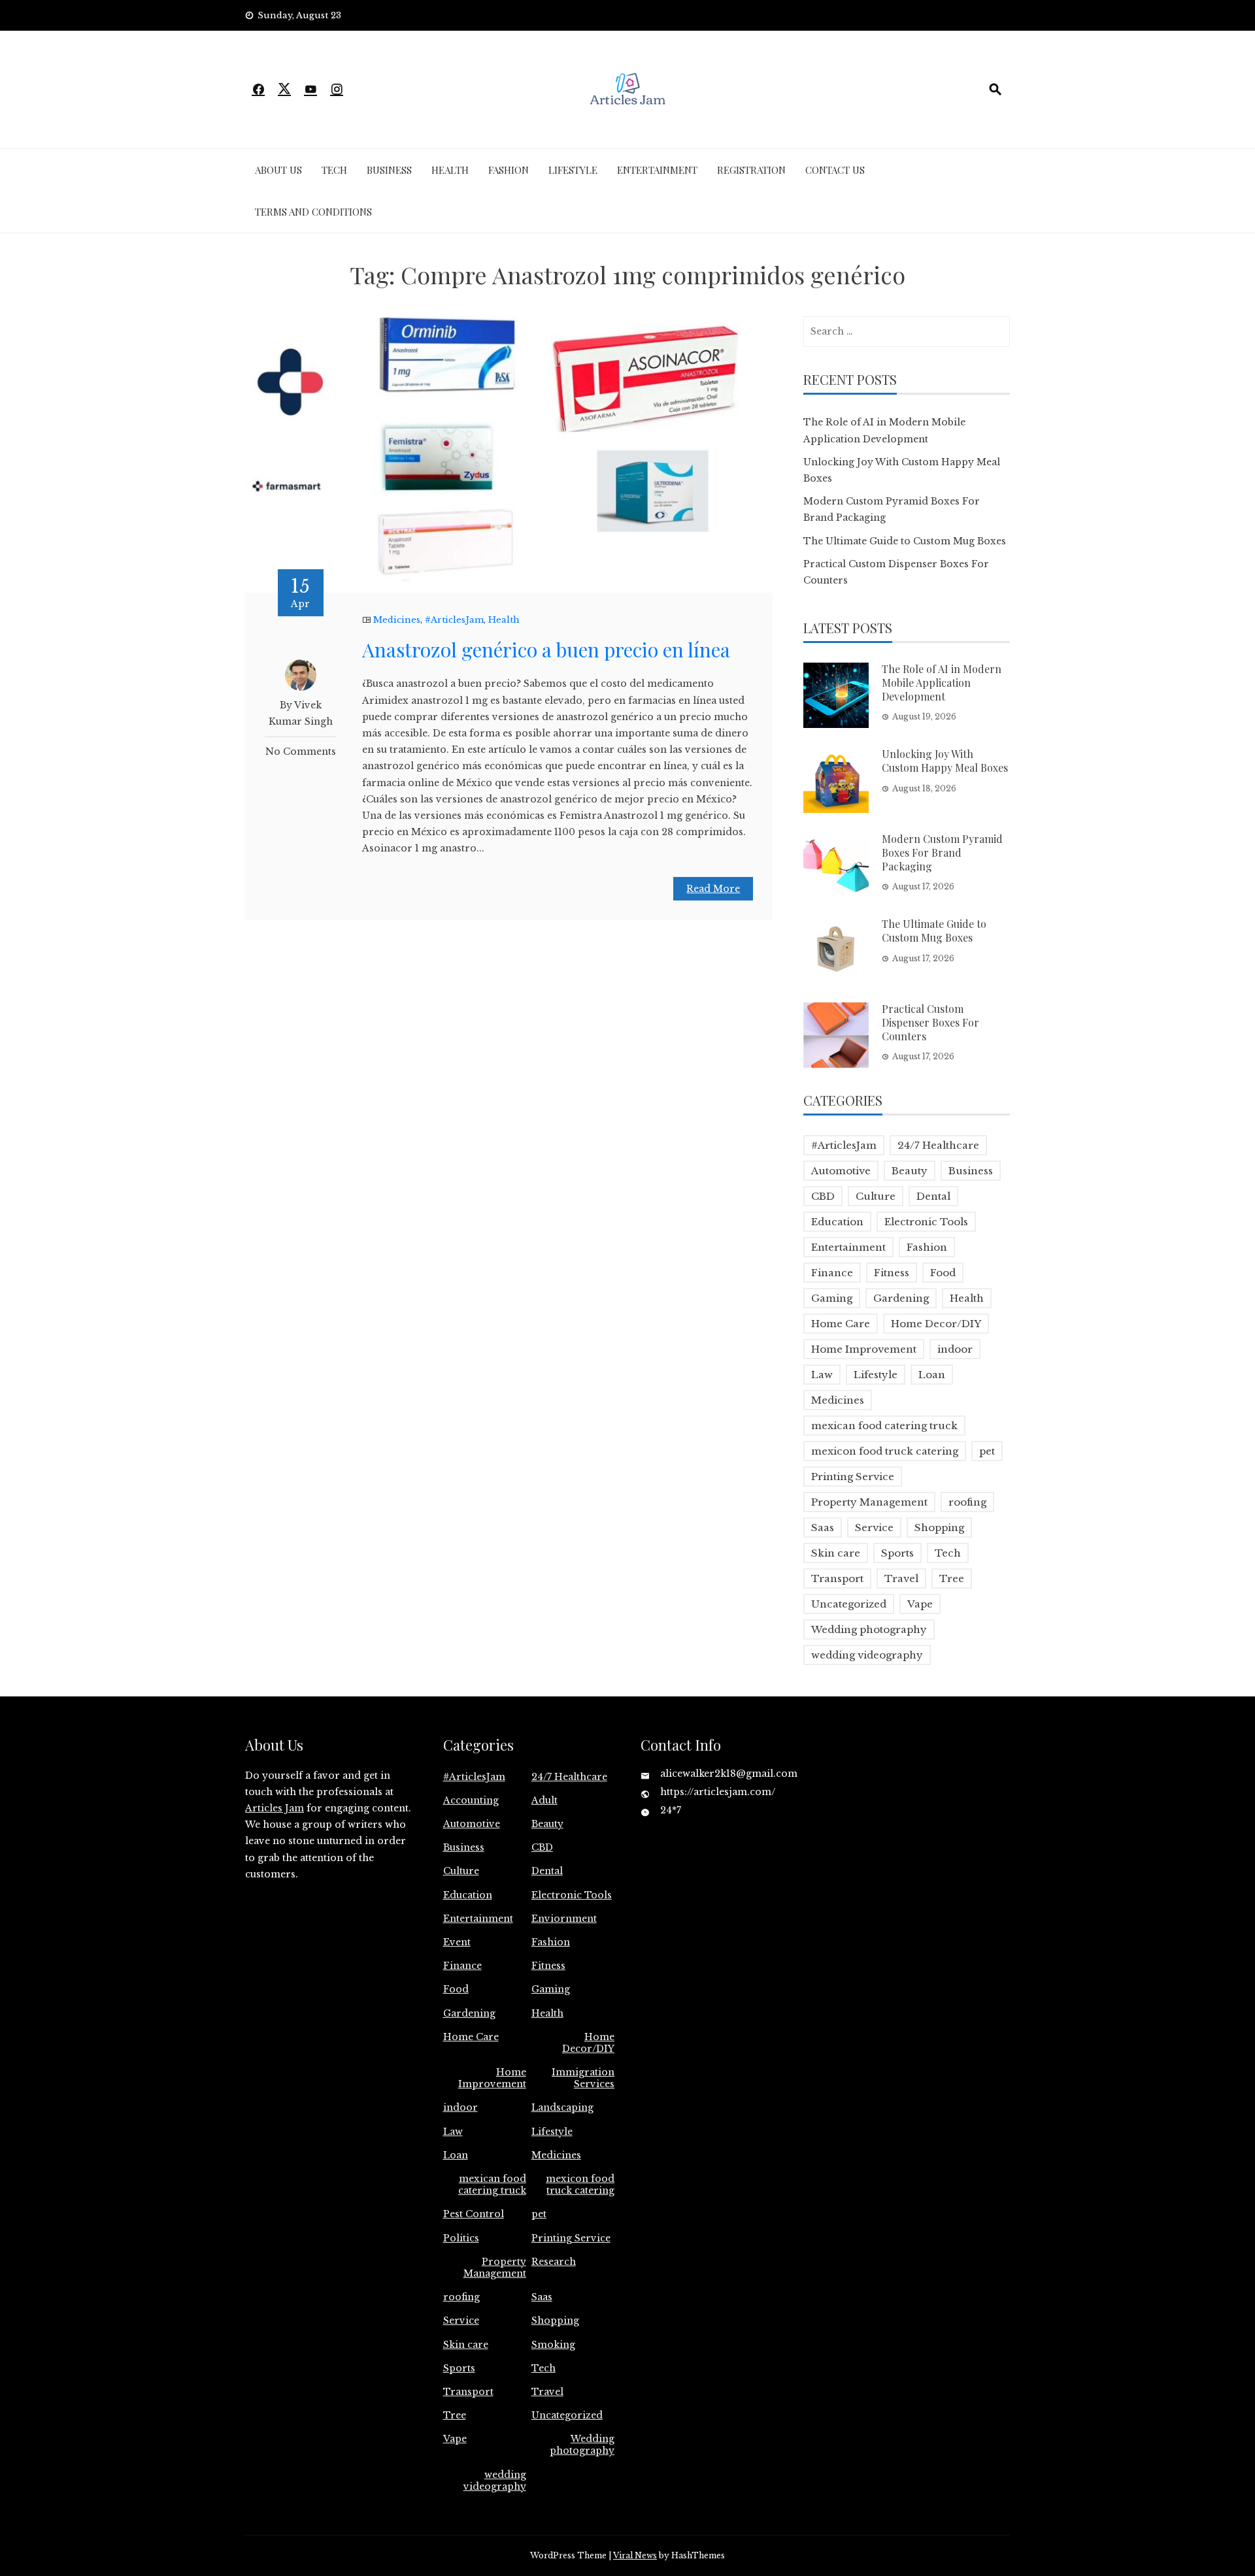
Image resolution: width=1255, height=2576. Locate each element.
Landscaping (562, 2107)
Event (457, 1942)
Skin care (836, 1553)
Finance (832, 1273)
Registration (751, 170)
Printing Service (853, 1477)
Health (450, 170)
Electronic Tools (926, 1222)
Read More (713, 889)
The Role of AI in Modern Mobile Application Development (942, 683)
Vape (920, 1604)
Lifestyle (573, 170)
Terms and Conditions (313, 212)
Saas (823, 1527)
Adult (544, 1800)
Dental (933, 1196)
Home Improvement (864, 1349)
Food (943, 1273)
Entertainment (657, 170)
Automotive (841, 1171)
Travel (901, 1578)
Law (822, 1375)
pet (987, 1451)
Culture (876, 1196)
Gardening (901, 1298)
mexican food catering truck (884, 1426)
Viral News (635, 2555)
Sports (897, 1553)
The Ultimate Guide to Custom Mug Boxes (905, 541)
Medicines (397, 620)
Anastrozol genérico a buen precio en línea (546, 650)
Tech (334, 170)
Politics (461, 2238)
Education (837, 1222)
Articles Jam (275, 1808)
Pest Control (474, 2214)
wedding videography (867, 1655)
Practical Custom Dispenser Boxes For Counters (930, 1022)
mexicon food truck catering (885, 1451)
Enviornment (564, 1919)
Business (389, 170)
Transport (837, 1578)
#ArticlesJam (454, 620)
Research (554, 2262)
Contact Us (835, 170)
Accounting (471, 1800)
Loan (932, 1375)
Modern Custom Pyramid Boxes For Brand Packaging (942, 852)
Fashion (509, 170)
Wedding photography (869, 1629)
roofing (967, 1502)
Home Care (841, 1324)
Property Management (869, 1502)
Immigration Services (583, 2078)
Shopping (939, 1527)
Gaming (832, 1298)
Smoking (553, 2345)
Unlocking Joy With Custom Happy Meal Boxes (945, 761)
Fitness (892, 1273)
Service (874, 1527)
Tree (952, 1578)
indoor (955, 1349)
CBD (823, 1196)
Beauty (910, 1171)
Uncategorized (849, 1604)
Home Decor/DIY (936, 1324)
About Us (278, 170)
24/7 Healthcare (938, 1145)
